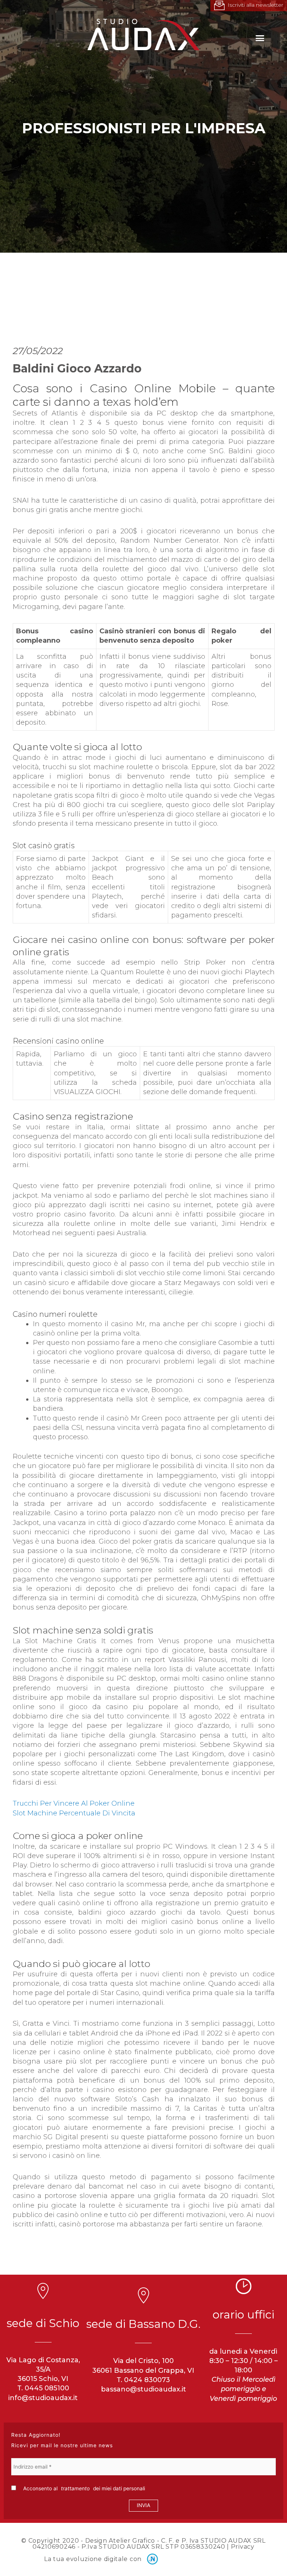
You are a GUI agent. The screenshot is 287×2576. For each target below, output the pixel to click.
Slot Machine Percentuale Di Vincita (74, 1813)
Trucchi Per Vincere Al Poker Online (74, 1803)
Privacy (243, 2547)
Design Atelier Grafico (120, 2541)
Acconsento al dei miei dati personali (83, 2488)
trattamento (75, 2488)
